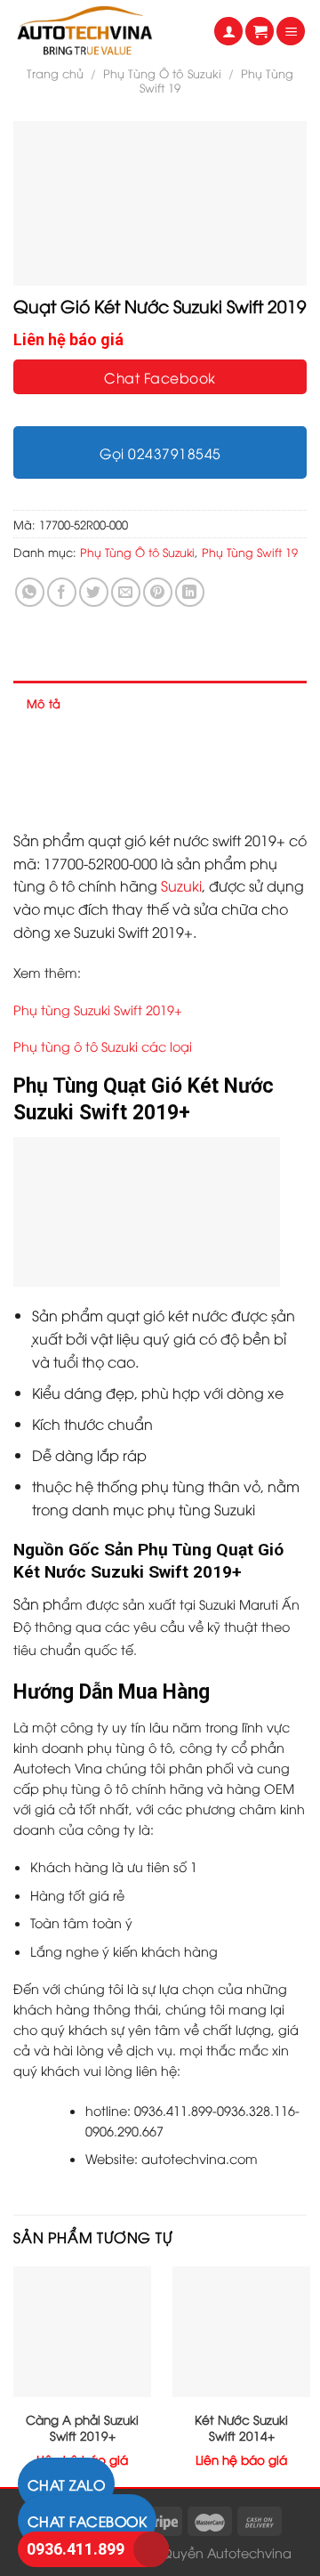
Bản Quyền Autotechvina (212, 2552)
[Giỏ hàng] (260, 32)
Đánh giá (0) (64, 747)
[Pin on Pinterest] (158, 592)
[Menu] (291, 32)
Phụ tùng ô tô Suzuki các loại (103, 1046)
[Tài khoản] (228, 32)
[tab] (160, 703)
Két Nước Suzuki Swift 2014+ (241, 2427)
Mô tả (44, 703)
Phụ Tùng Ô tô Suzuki (162, 73)
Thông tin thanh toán (87, 793)
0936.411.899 (76, 2549)
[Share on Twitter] (94, 592)
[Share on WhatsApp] (30, 592)
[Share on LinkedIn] (190, 592)
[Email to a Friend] (126, 592)
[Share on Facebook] (62, 592)
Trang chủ (55, 73)
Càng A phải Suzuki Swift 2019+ (82, 2427)
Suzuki (181, 885)
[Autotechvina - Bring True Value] (100, 31)
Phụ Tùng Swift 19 (250, 552)
